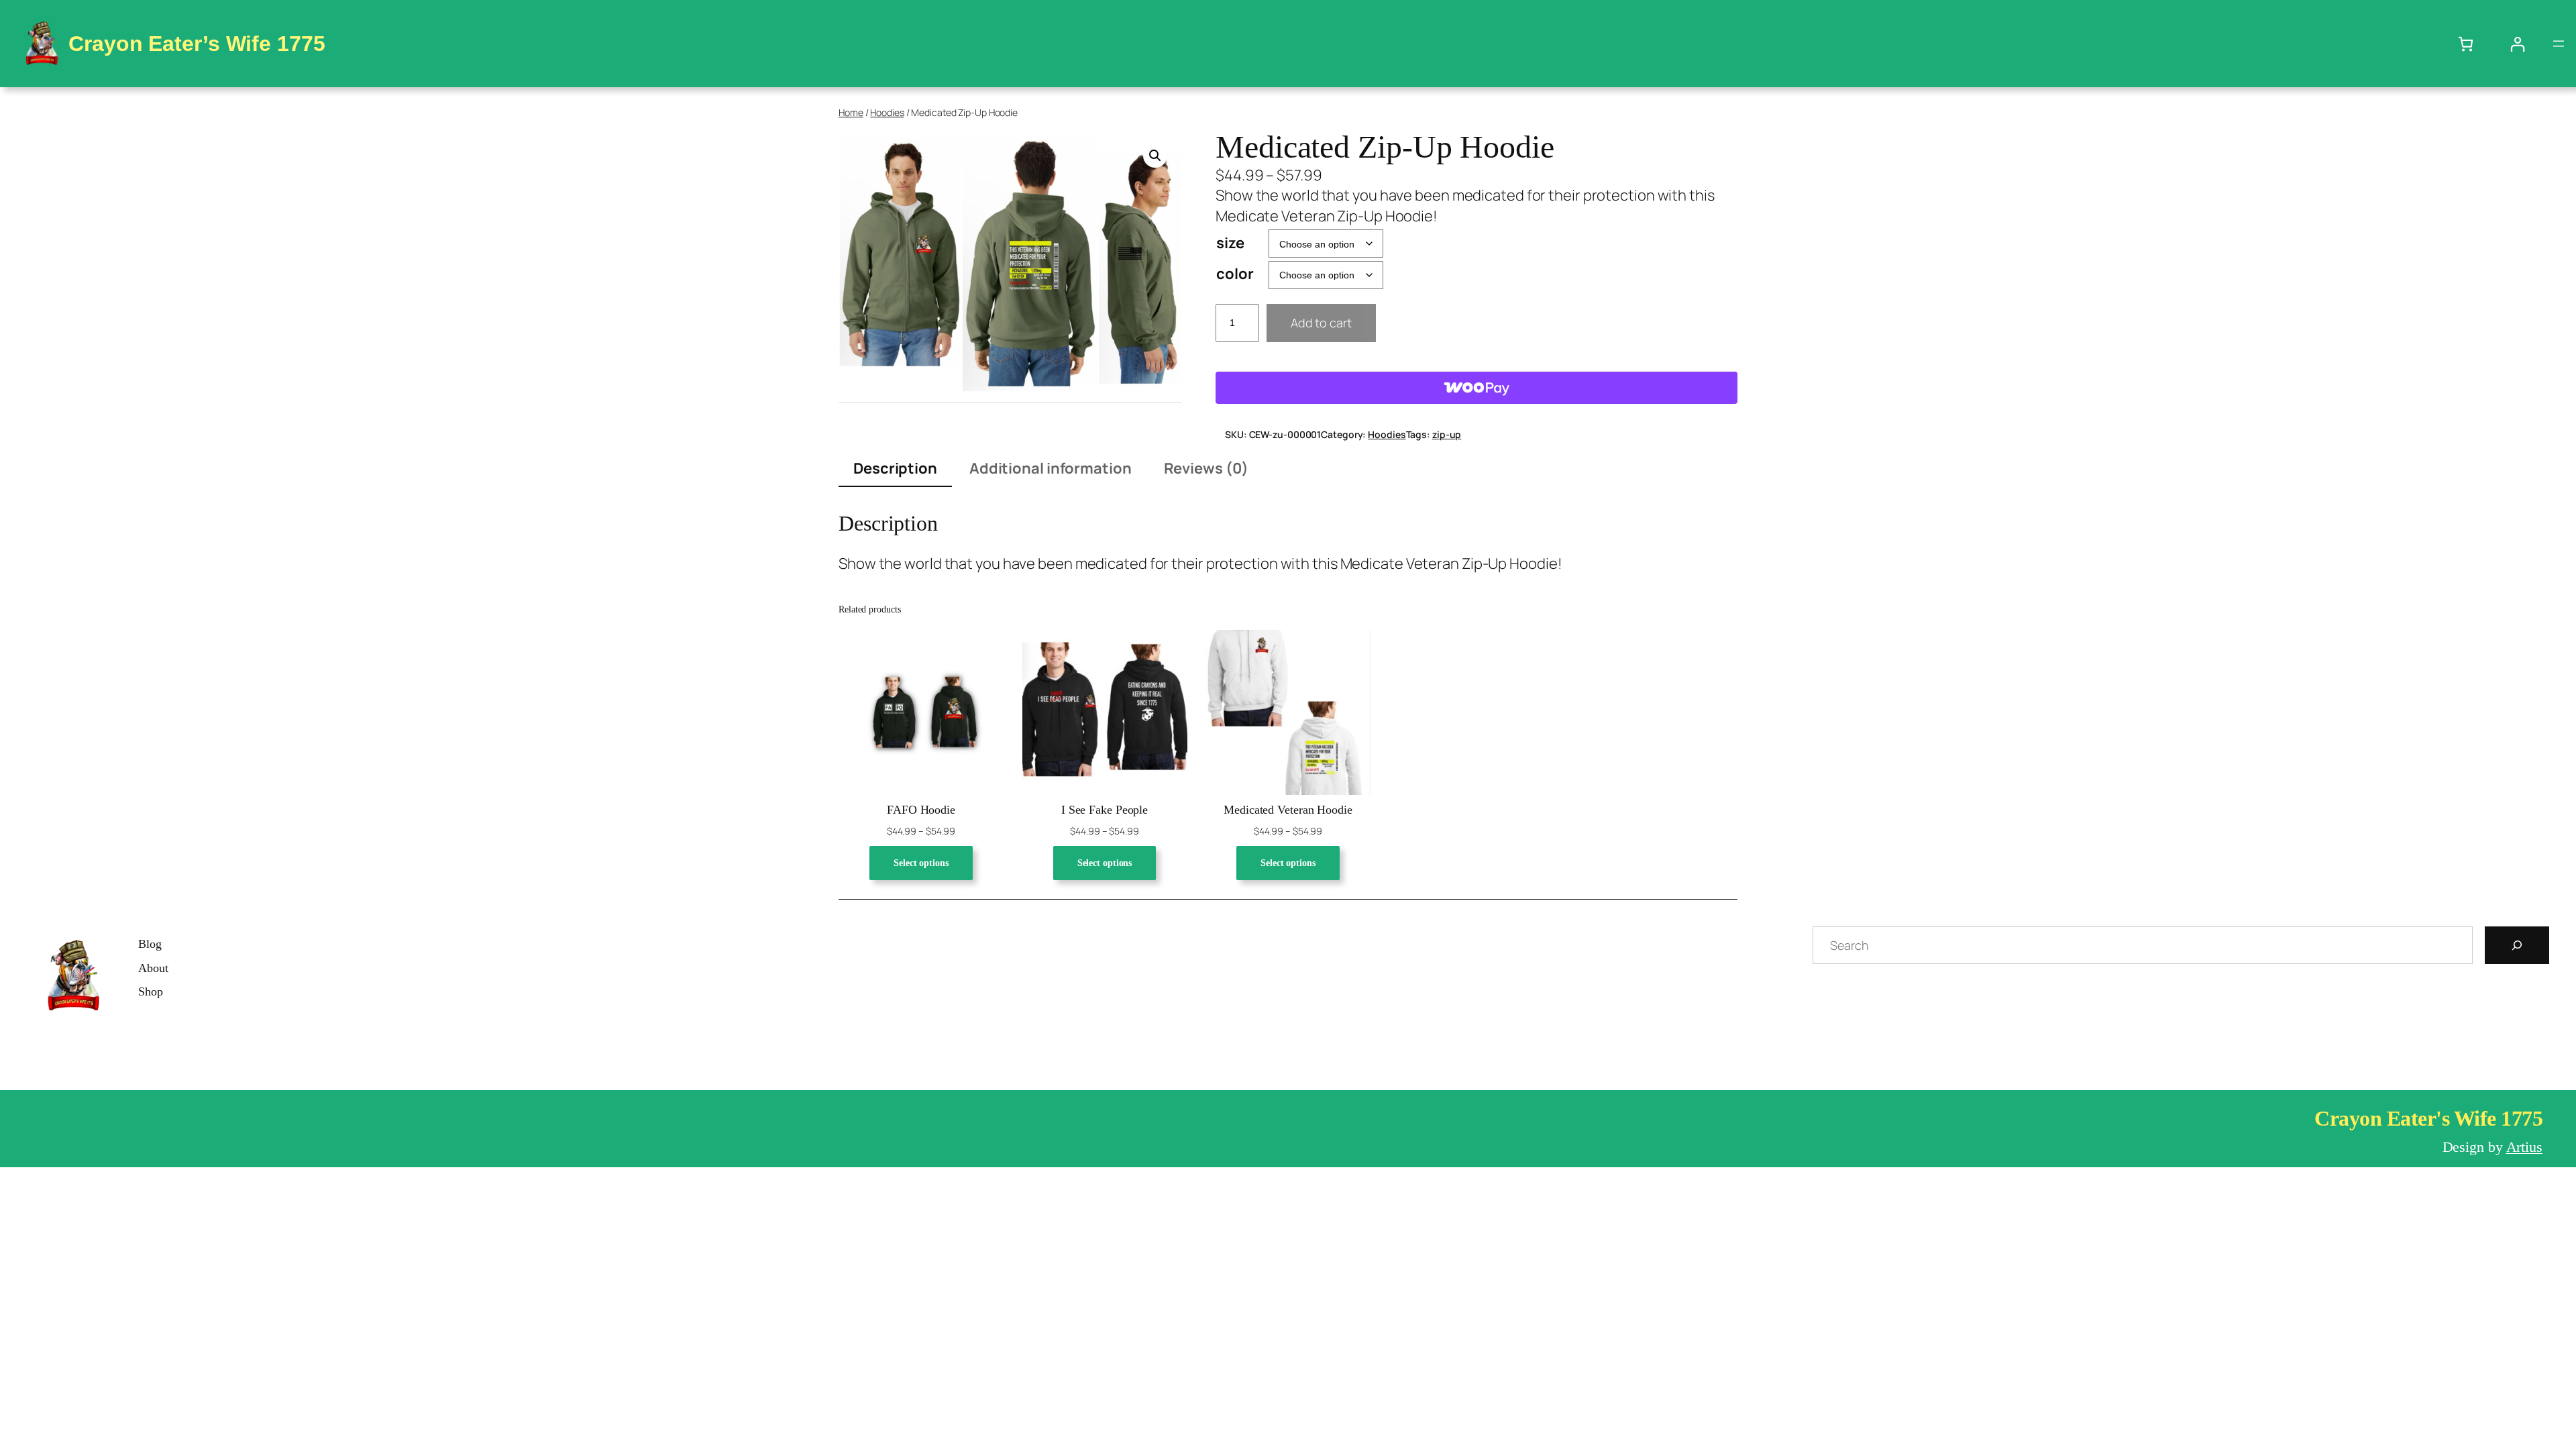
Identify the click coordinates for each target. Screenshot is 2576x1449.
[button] (1155, 156)
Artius (2524, 1147)
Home (851, 112)
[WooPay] (1477, 388)
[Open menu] (2559, 44)
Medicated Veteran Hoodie (1288, 810)
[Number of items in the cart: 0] (2466, 44)
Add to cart (1321, 323)
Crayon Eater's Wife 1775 (2428, 1118)
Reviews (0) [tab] (1206, 468)
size (1230, 243)
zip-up (1447, 434)
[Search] (2517, 945)
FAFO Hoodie (921, 810)
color (1235, 274)
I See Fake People (1105, 810)
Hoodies (887, 112)
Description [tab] (895, 468)
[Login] (2517, 44)
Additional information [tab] (1051, 468)
